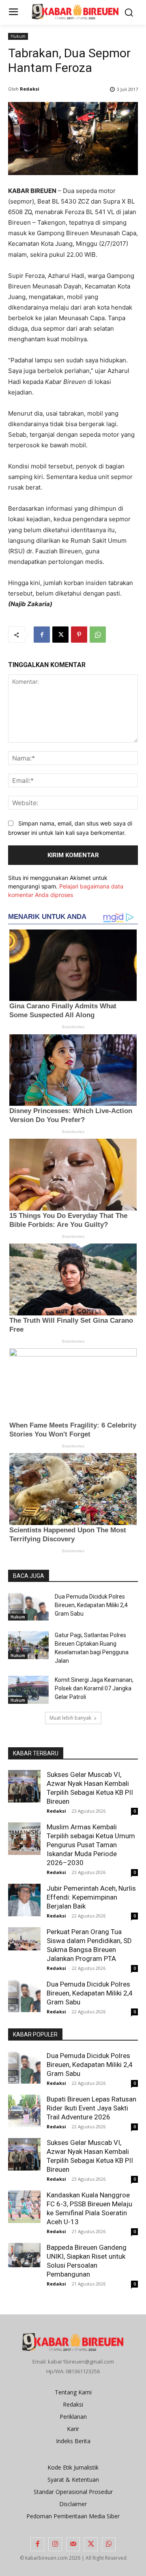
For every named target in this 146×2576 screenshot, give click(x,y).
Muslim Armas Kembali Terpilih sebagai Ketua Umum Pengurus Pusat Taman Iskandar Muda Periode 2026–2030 (91, 1845)
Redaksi (30, 89)
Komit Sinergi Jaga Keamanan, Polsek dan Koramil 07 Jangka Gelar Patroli (94, 1688)
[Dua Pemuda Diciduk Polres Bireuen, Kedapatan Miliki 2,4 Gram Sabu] (28, 1606)
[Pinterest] (79, 635)
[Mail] (73, 2544)
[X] (60, 635)
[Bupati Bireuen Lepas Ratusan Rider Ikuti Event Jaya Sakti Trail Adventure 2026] (24, 2111)
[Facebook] (42, 635)
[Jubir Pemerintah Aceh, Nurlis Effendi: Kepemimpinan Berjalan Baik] (24, 1900)
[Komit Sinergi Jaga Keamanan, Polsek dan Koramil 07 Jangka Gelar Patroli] (28, 1690)
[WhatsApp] (98, 635)
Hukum (18, 36)
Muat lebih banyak (70, 1718)
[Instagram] (55, 2544)
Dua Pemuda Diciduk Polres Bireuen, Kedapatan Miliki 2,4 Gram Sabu (91, 1605)
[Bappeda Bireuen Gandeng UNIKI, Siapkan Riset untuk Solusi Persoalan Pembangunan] (24, 2255)
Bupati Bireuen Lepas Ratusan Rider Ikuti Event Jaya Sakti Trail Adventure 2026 (91, 2108)
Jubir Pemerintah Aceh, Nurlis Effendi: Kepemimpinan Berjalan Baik (91, 1897)
